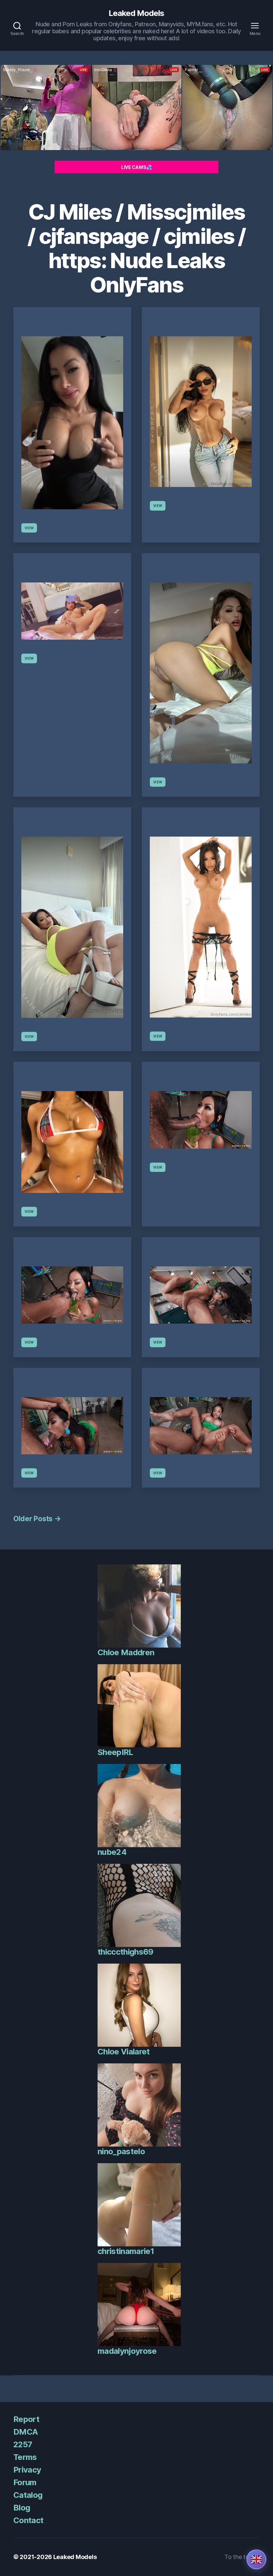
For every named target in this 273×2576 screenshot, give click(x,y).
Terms (25, 2457)
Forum (25, 2482)
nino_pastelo (121, 2151)
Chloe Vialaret (124, 2052)
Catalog (28, 2495)
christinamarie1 (126, 2251)
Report (26, 2419)
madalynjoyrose (127, 2351)
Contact (28, 2520)
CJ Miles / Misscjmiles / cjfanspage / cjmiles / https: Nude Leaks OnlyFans (136, 248)
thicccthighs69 (126, 1952)
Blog (22, 2508)
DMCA (25, 2432)
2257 (23, 2444)
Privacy (27, 2470)
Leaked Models (136, 13)
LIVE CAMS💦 (136, 167)
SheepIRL (115, 1752)
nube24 (112, 1852)
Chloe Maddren (126, 1652)
